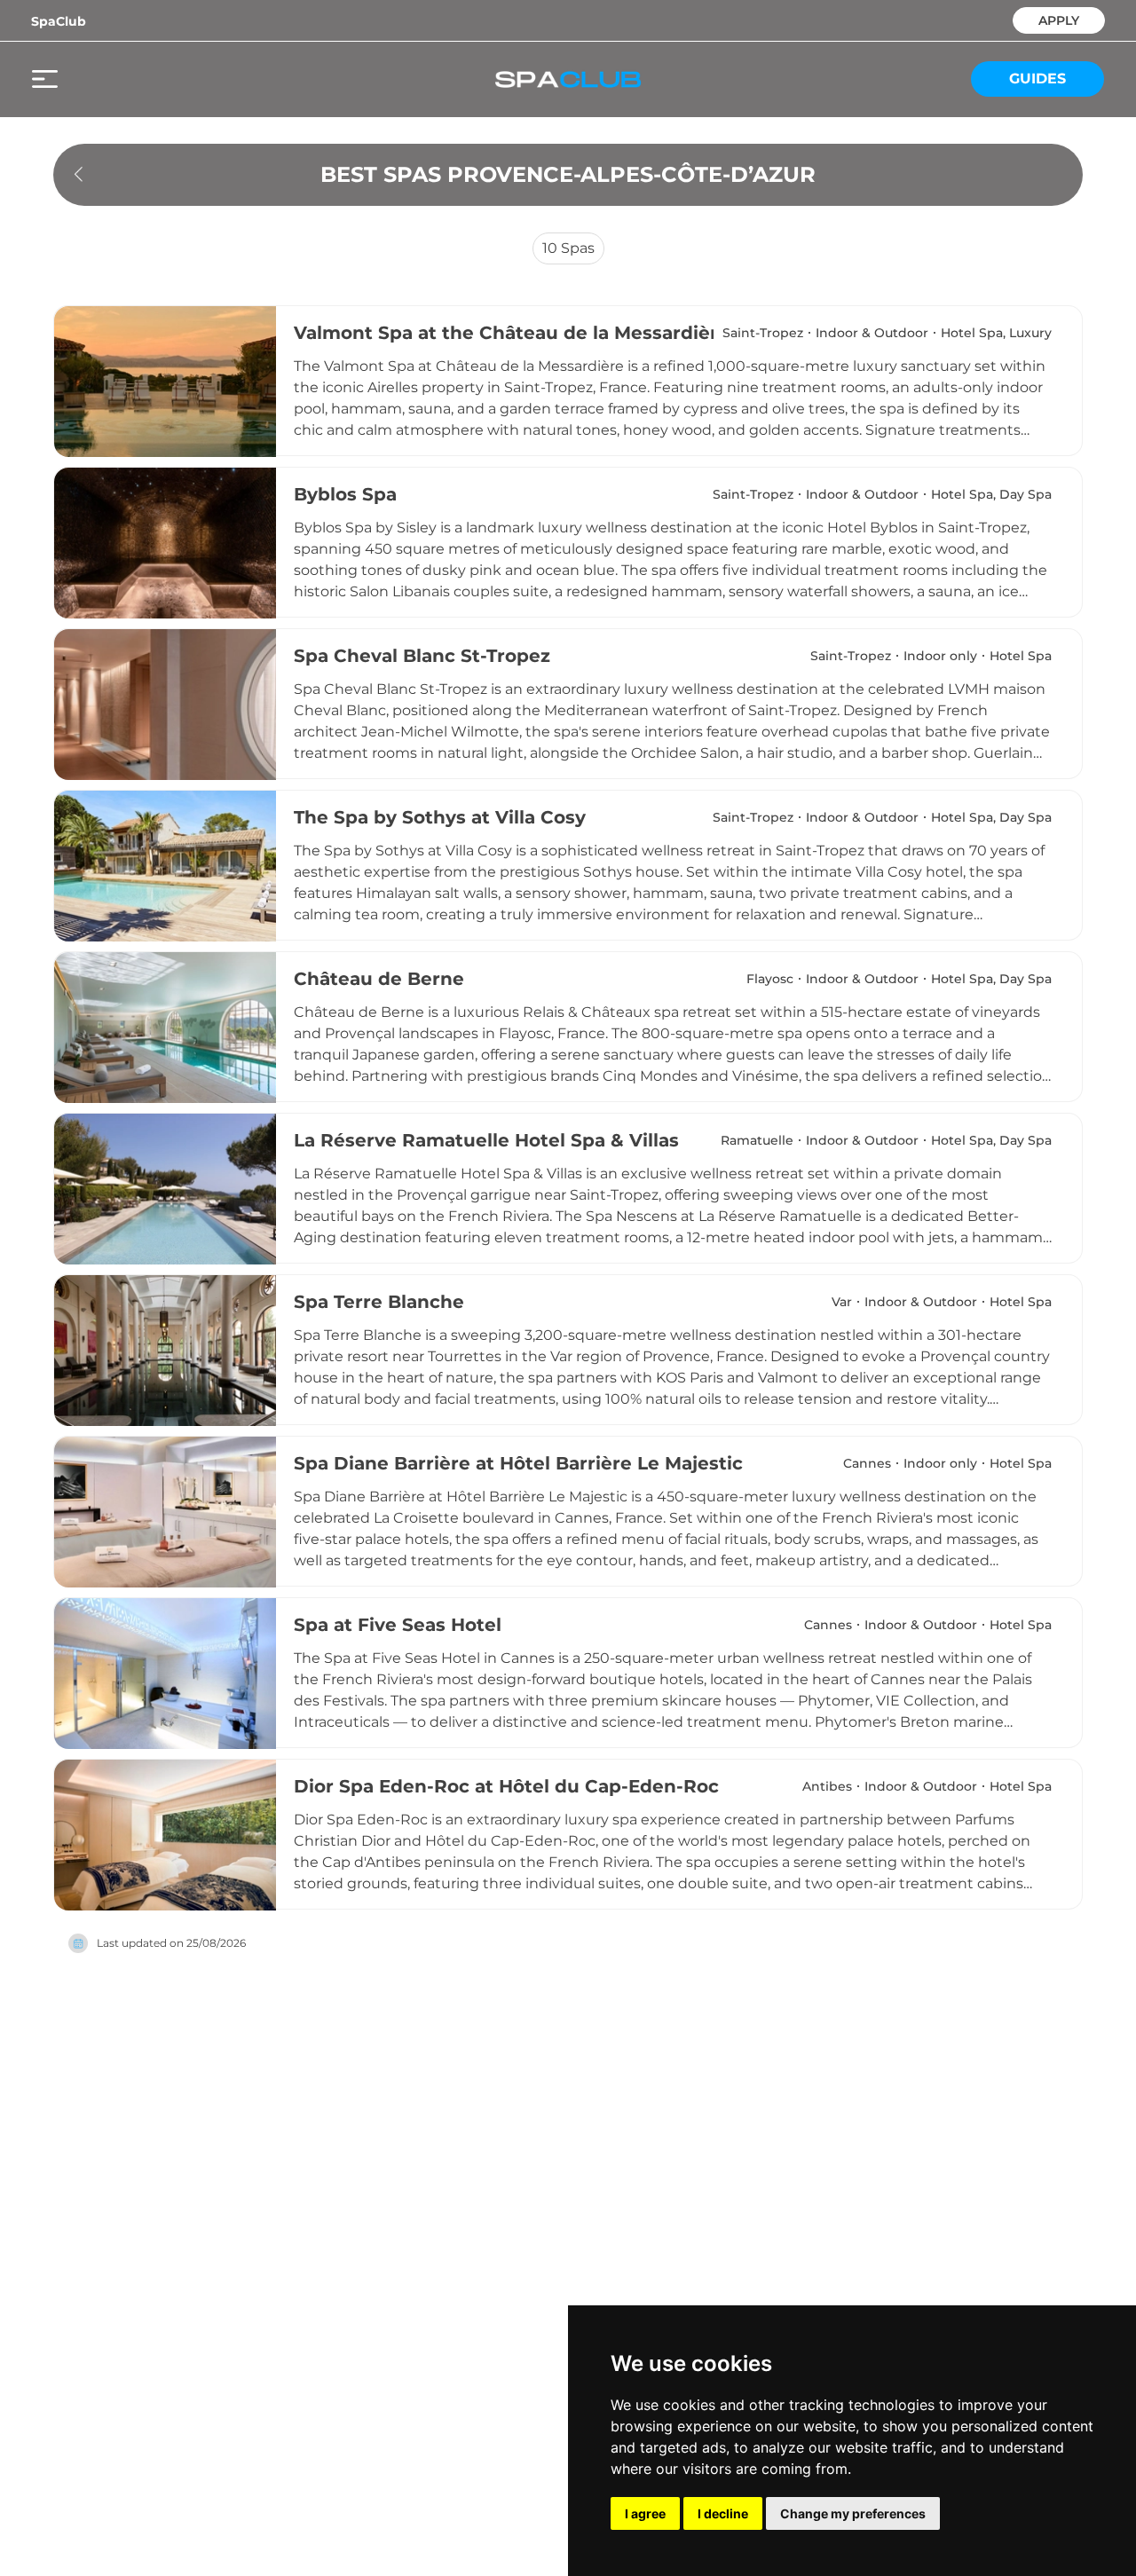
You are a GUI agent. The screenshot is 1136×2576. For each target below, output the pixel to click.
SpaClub (59, 21)
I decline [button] (723, 2513)
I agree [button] (645, 2513)
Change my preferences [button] (853, 2513)
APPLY (1059, 19)
